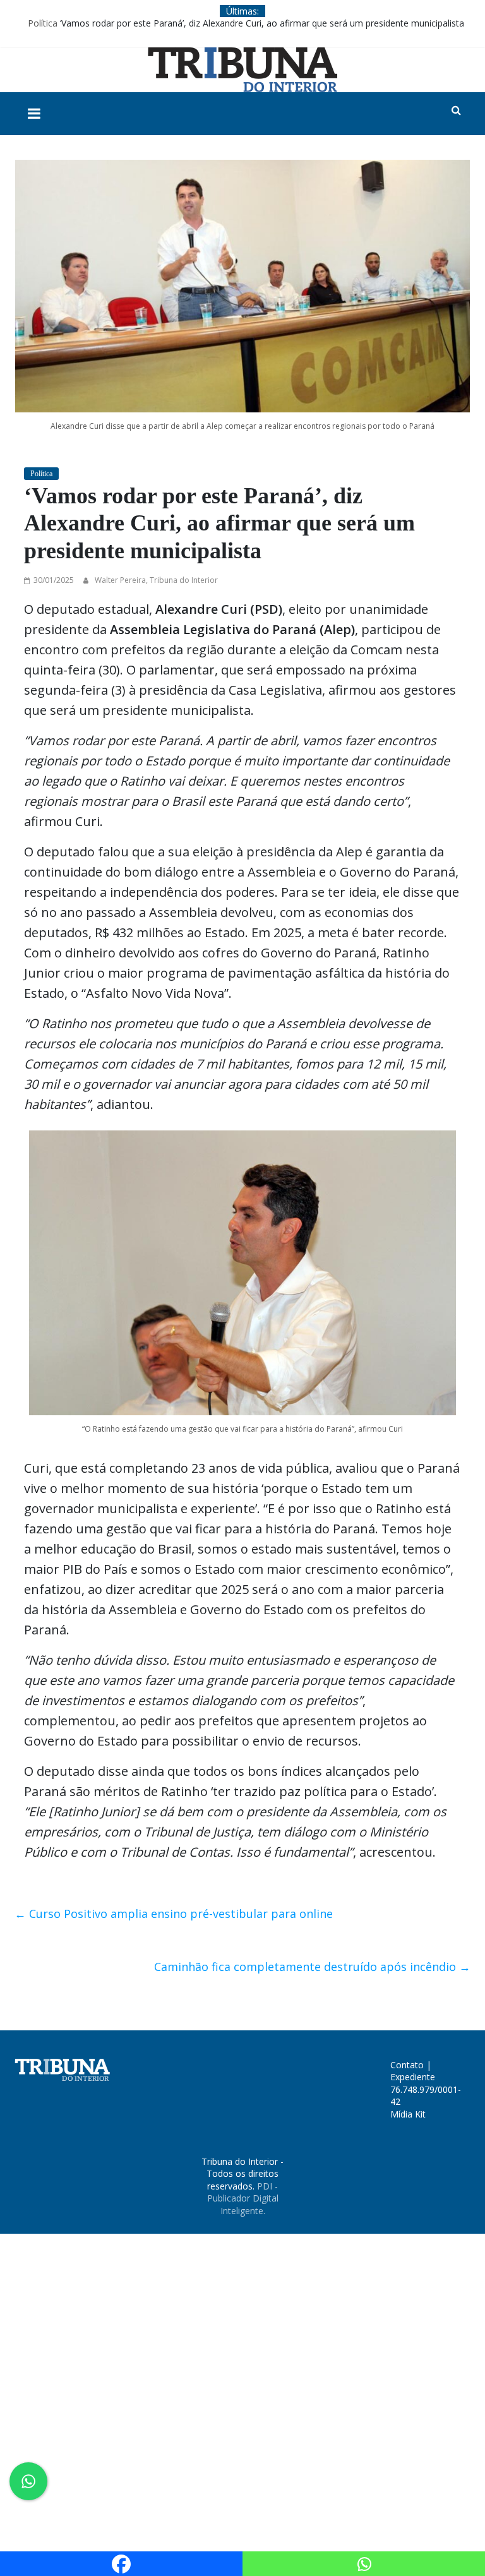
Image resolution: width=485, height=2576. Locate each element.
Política (43, 23)
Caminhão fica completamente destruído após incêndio (312, 1967)
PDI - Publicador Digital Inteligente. (243, 2198)
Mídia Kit (408, 2114)
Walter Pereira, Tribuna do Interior (156, 580)
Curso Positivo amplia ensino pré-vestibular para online (174, 1914)
